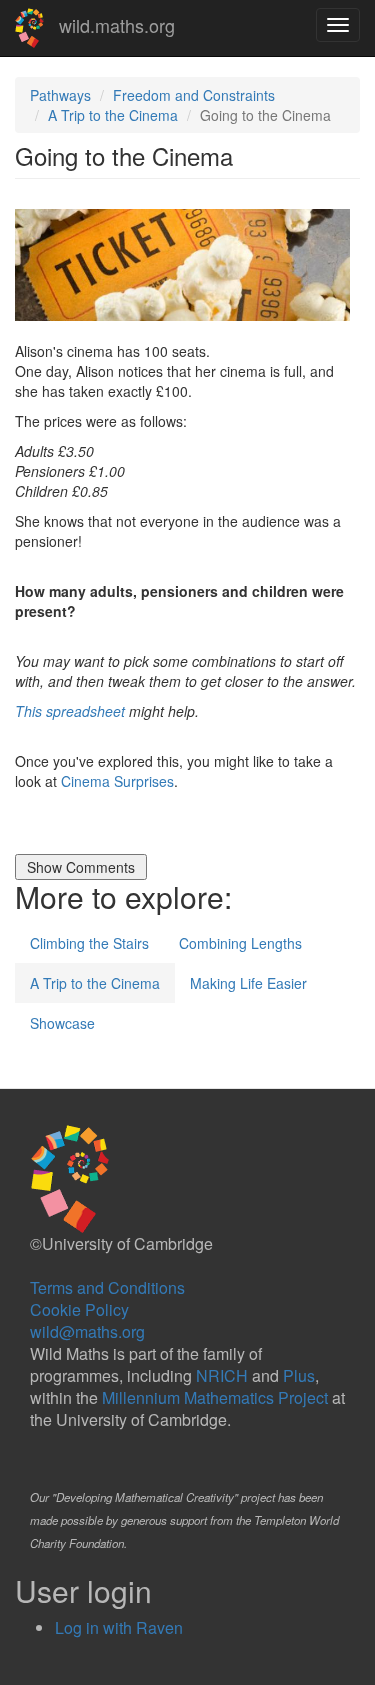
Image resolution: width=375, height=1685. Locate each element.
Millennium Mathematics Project (215, 1397)
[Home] (29, 28)
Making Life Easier (248, 983)
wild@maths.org (87, 1331)
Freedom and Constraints (194, 95)
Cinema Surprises (117, 781)
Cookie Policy (79, 1309)
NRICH (222, 1375)
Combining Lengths (240, 943)
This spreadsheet (70, 711)
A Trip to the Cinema (113, 115)
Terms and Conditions (107, 1287)
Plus (299, 1375)
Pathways (60, 95)
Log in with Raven (119, 1627)
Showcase (62, 1023)
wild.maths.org (117, 25)
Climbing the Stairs (89, 943)
